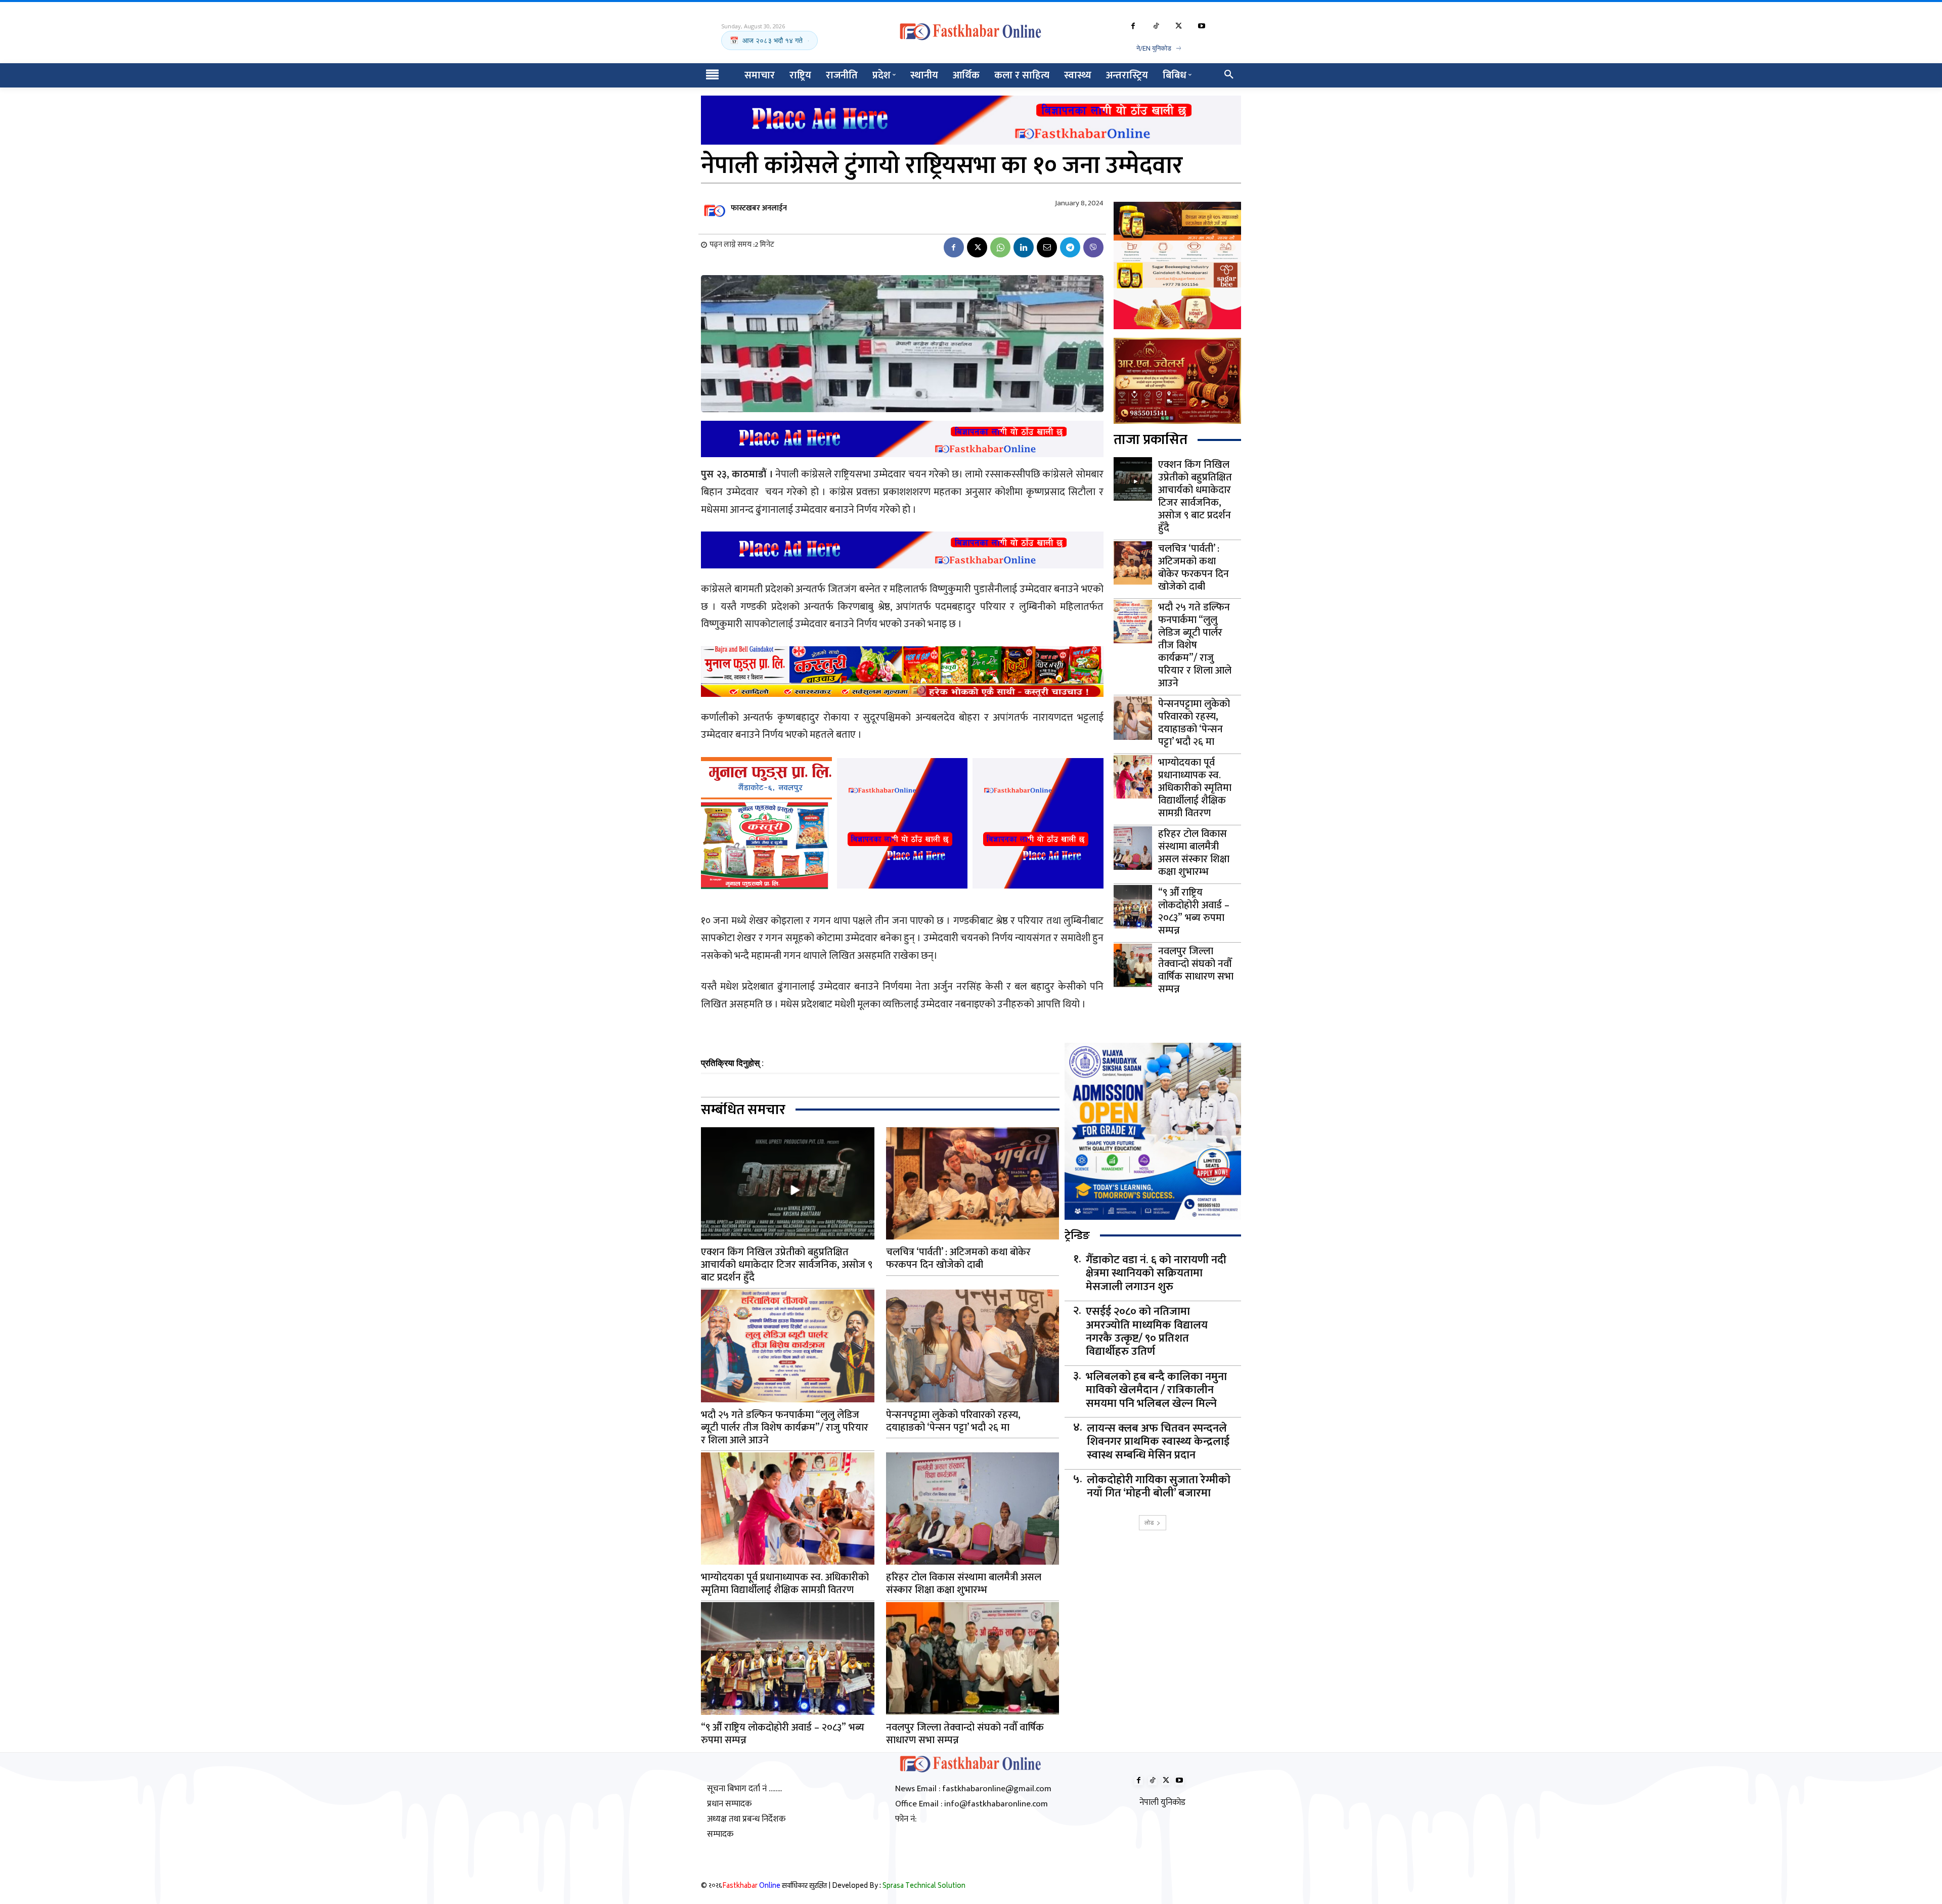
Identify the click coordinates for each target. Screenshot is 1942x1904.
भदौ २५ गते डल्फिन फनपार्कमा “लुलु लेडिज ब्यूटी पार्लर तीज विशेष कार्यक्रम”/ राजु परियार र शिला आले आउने (1195, 645)
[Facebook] (1133, 27)
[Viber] (1093, 247)
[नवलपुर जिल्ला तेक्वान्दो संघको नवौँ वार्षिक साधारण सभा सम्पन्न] (1133, 965)
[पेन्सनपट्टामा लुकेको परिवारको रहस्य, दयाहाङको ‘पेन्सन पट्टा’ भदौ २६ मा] (1133, 718)
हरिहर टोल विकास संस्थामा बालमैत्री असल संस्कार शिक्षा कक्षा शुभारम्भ (1194, 853)
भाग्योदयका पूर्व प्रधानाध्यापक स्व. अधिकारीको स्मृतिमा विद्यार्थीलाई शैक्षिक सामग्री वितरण (1195, 788)
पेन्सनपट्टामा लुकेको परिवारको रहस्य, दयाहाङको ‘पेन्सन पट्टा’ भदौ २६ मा (1194, 723)
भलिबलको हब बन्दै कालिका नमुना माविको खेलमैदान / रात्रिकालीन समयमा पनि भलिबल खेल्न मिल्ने (1156, 1390)
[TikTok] (1156, 27)
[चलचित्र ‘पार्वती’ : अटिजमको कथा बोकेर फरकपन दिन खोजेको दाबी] (1133, 563)
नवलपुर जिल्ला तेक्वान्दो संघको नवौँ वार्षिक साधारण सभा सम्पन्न (1196, 970)
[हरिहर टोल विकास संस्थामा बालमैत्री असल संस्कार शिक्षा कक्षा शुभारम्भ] (1133, 848)
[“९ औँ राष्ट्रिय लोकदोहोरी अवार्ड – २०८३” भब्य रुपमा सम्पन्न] (1133, 907)
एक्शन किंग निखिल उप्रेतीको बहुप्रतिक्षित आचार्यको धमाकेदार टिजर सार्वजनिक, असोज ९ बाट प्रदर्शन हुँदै (1195, 496)
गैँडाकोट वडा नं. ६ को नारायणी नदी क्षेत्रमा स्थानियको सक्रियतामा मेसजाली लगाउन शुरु (1156, 1274)
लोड (1149, 1522)
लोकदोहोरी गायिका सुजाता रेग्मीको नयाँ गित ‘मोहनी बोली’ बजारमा (1159, 1487)
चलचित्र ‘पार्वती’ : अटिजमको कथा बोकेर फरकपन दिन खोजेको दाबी (1194, 568)
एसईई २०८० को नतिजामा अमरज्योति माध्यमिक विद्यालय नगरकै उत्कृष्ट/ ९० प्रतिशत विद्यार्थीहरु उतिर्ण (1147, 1332)
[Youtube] (1201, 27)
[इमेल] (1047, 247)
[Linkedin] (1024, 247)
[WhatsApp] (1000, 247)
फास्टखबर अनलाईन (759, 208)
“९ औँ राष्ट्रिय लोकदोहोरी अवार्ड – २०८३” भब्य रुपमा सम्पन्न (1194, 912)
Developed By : (899, 1887)
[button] (1229, 75)
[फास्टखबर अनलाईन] (715, 208)
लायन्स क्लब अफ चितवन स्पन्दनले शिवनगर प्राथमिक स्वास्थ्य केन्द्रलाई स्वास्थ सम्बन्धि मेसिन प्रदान (1158, 1442)
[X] (1179, 27)
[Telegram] (1070, 247)
